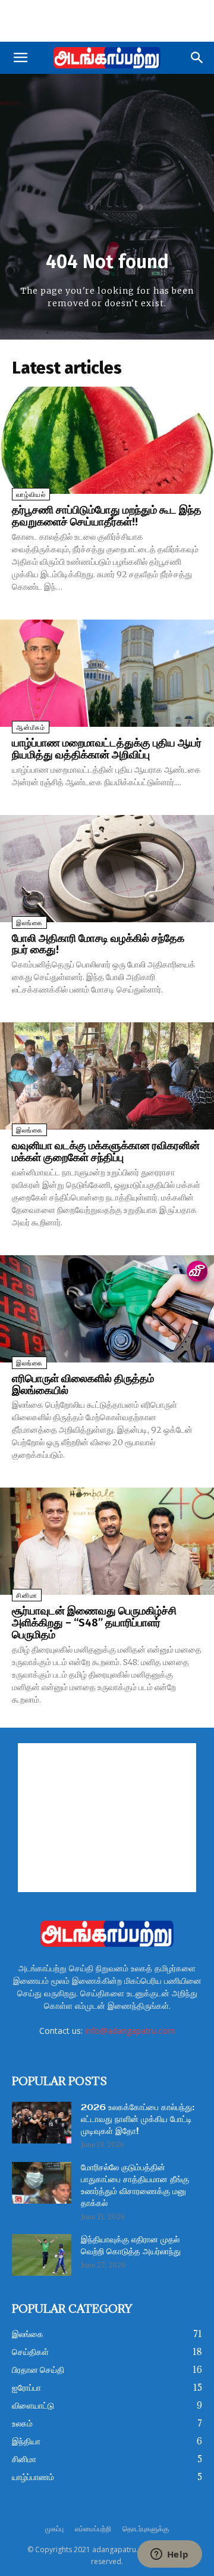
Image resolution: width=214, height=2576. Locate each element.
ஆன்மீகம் (31, 728)
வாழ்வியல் (31, 495)
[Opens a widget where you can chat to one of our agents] (169, 2555)
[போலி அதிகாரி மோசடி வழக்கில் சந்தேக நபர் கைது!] (107, 869)
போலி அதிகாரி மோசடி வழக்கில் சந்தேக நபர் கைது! (98, 944)
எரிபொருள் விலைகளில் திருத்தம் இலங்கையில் (83, 1385)
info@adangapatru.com (130, 2031)
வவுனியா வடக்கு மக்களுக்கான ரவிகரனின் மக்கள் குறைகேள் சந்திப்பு (106, 1152)
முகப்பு (54, 2529)
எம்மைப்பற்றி (93, 2529)
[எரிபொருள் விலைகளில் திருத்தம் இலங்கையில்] (107, 1309)
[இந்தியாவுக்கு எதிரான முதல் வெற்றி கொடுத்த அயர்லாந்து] (42, 2255)
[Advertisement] (107, 21)
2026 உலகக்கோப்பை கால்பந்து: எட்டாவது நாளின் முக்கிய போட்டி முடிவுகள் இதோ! (138, 2120)
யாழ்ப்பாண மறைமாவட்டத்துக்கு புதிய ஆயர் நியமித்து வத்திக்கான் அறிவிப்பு (107, 749)
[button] (20, 58)
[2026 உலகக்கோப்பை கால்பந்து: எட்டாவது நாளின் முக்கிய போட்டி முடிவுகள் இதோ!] (42, 2123)
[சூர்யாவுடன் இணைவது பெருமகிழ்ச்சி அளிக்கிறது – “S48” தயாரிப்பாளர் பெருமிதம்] (107, 1541)
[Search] (197, 58)
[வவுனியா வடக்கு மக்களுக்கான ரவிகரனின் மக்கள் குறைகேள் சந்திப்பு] (107, 1076)
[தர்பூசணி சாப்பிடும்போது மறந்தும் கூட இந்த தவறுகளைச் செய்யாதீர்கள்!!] (107, 440)
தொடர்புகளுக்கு (146, 2529)
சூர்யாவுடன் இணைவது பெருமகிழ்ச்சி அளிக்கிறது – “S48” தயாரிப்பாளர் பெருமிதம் (94, 1623)
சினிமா (27, 1596)
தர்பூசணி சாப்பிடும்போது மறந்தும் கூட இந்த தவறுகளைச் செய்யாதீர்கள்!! (107, 516)
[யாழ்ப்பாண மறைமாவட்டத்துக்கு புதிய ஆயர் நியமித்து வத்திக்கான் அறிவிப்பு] (107, 673)
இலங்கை (29, 923)
